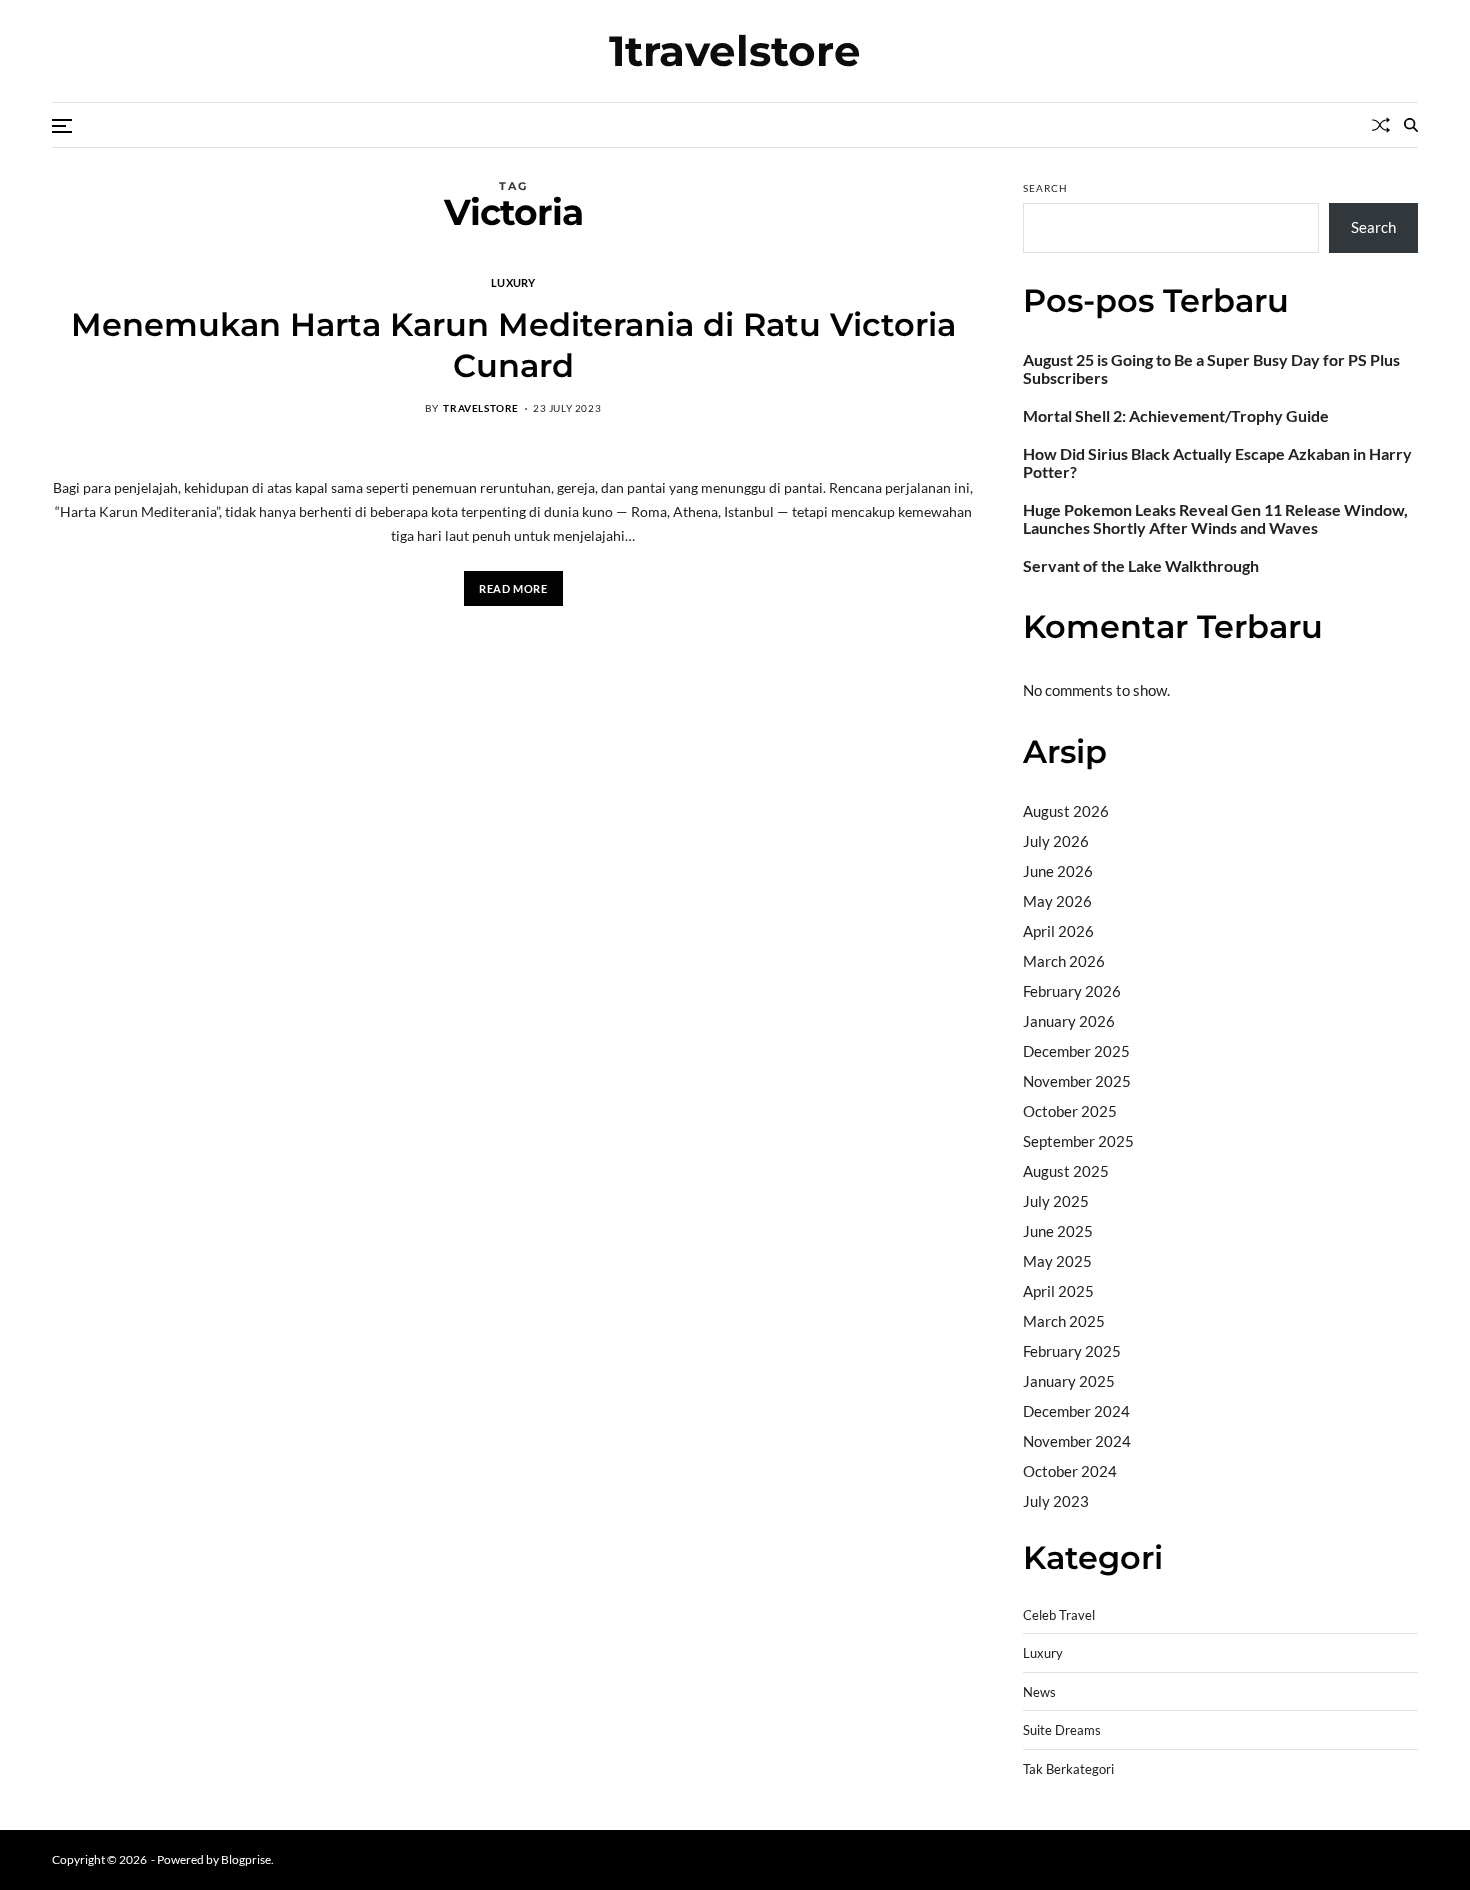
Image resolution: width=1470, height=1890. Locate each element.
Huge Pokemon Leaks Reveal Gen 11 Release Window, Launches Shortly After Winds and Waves (1215, 519)
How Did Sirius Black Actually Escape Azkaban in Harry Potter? (1217, 463)
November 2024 (1077, 1441)
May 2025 (1057, 1261)
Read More (513, 588)
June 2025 (1058, 1231)
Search (1045, 188)
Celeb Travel (1059, 1615)
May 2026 (1057, 901)
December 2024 (1076, 1411)
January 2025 (1069, 1381)
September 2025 (1078, 1141)
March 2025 (1064, 1321)
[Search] (1411, 125)
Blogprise (246, 1859)
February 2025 (1072, 1351)
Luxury (513, 282)
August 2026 (1066, 811)
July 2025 (1056, 1201)
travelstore (481, 408)
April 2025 (1058, 1291)
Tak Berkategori (1068, 1769)
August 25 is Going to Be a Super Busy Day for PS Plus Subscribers (1211, 369)
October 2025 (1070, 1111)
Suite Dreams (1062, 1730)
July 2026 (1056, 841)
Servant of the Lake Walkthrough (1141, 566)
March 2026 (1064, 961)
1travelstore (735, 51)
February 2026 (1072, 991)
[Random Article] (1381, 125)
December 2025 (1076, 1051)
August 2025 (1066, 1171)
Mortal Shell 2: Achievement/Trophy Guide (1176, 416)
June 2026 (1058, 871)
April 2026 (1058, 931)
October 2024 (1070, 1471)
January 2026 (1069, 1021)
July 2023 (1056, 1501)
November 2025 (1077, 1081)
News (1039, 1692)
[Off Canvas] (62, 126)
